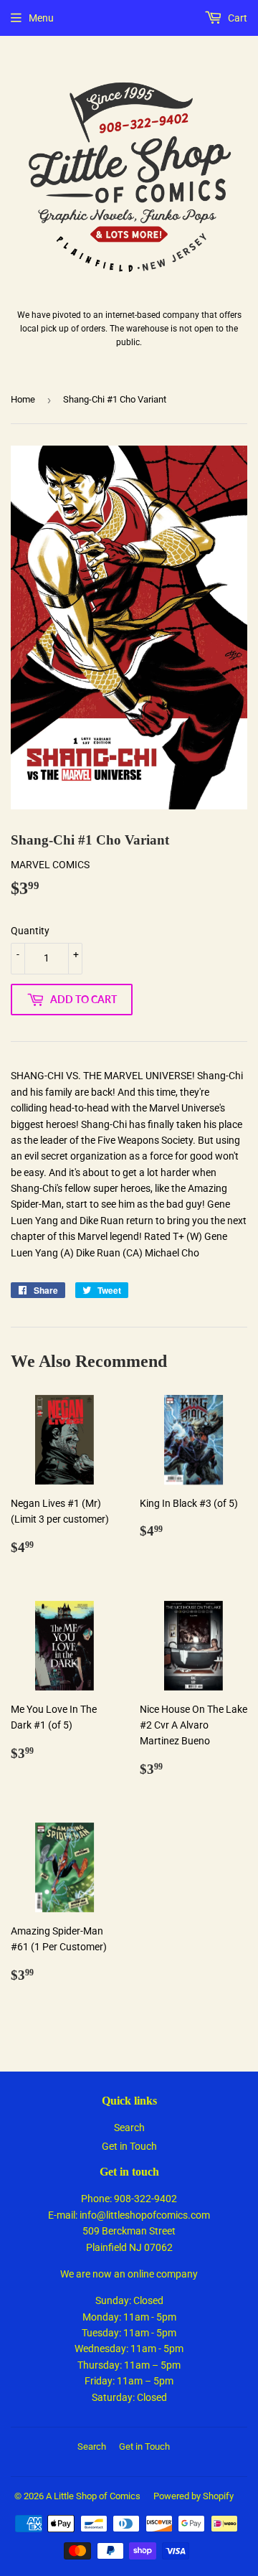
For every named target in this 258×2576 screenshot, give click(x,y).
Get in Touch (129, 2146)
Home (23, 399)
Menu (41, 18)
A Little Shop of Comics (93, 2496)
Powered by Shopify (193, 2496)
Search (129, 2128)
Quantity (30, 931)
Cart (236, 18)
